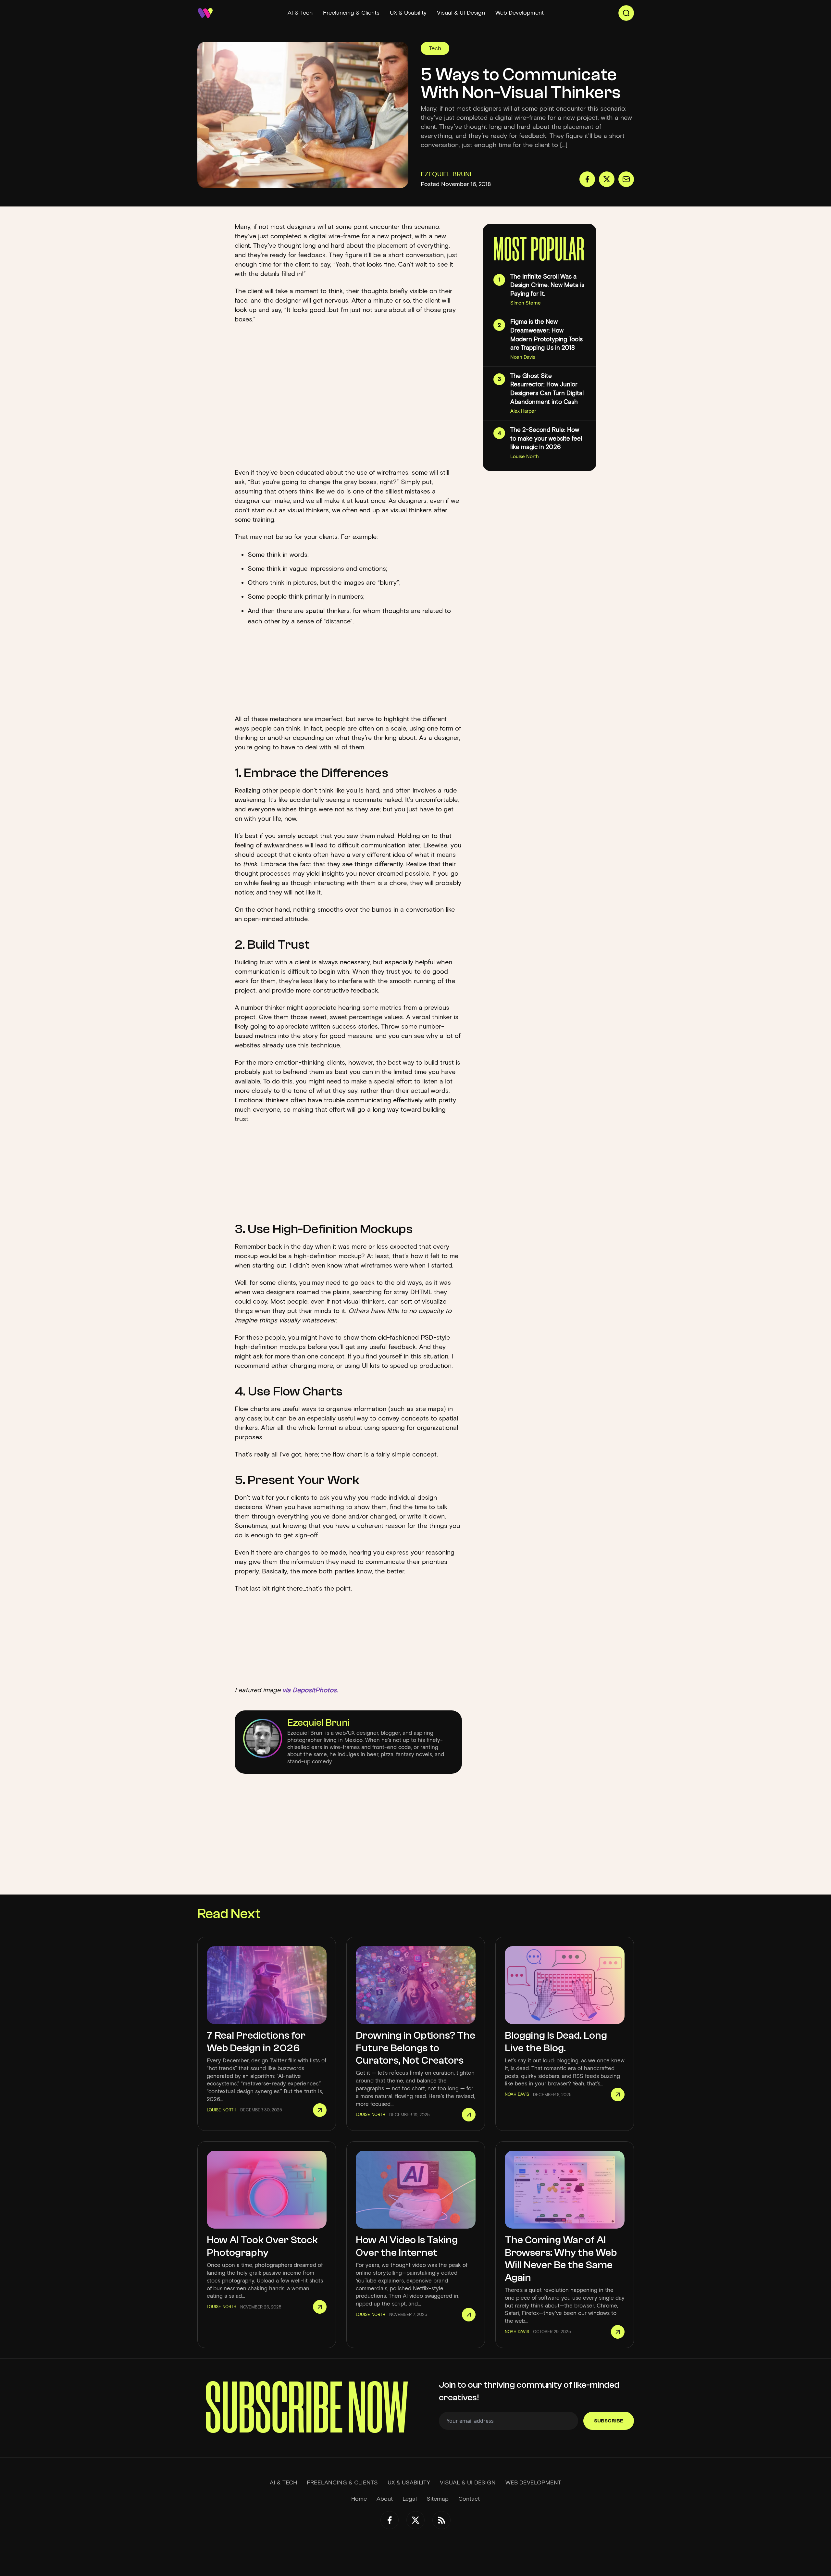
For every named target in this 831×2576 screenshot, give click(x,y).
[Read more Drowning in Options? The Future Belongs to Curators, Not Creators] (469, 2115)
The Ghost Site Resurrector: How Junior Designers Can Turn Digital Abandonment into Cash (547, 389)
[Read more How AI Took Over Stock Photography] (320, 2307)
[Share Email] (626, 179)
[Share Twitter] (607, 179)
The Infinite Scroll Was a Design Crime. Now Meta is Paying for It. (547, 285)
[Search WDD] (626, 13)
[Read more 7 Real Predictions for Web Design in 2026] (320, 2110)
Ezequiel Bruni (318, 1723)
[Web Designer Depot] (205, 13)
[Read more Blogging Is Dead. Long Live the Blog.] (618, 2095)
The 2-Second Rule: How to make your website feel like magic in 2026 (546, 438)
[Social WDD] (390, 2520)
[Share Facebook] (587, 179)
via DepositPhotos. (310, 1690)
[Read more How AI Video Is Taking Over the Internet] (469, 2315)
